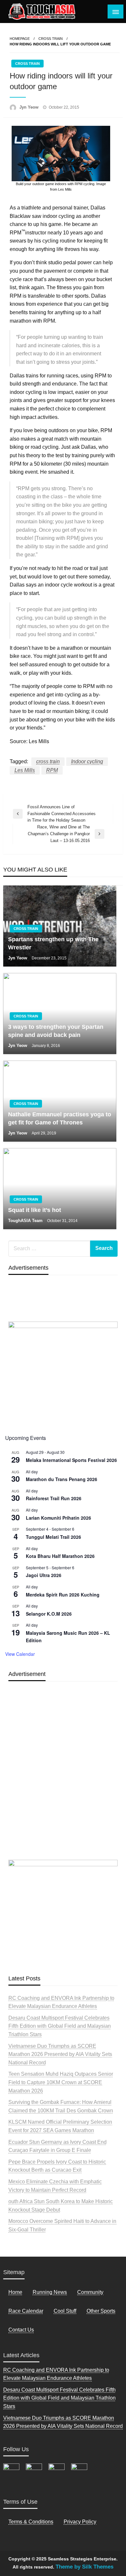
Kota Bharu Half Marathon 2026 (60, 1556)
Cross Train (51, 39)
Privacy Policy (80, 2522)
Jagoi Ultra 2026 (44, 1575)
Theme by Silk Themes (84, 2567)
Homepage (20, 39)
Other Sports (101, 2311)
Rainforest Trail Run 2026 (54, 1498)
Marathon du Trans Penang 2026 (62, 1479)
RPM (52, 770)
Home (15, 2292)
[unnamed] (63, 1374)
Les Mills (25, 770)
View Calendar (20, 1654)
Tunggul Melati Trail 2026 (53, 1537)
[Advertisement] (63, 1786)
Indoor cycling (87, 761)
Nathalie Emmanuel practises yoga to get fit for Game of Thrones (60, 1118)
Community (90, 2292)
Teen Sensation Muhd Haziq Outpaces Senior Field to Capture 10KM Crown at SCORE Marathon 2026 (61, 2082)
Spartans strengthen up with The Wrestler (53, 943)
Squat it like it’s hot (35, 1210)
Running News (50, 2292)
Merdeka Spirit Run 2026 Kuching (63, 1595)
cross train (48, 761)
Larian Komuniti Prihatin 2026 (58, 1518)
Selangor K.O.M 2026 (49, 1614)
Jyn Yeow (30, 107)
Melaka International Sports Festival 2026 (71, 1460)
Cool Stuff (65, 2311)
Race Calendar (26, 2311)
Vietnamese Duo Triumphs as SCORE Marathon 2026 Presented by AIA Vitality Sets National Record (60, 2054)
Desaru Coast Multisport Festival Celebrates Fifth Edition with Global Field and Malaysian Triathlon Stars (60, 2026)
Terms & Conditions (31, 2522)
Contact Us (21, 2330)
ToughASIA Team (26, 1221)
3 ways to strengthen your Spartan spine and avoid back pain (56, 1031)
